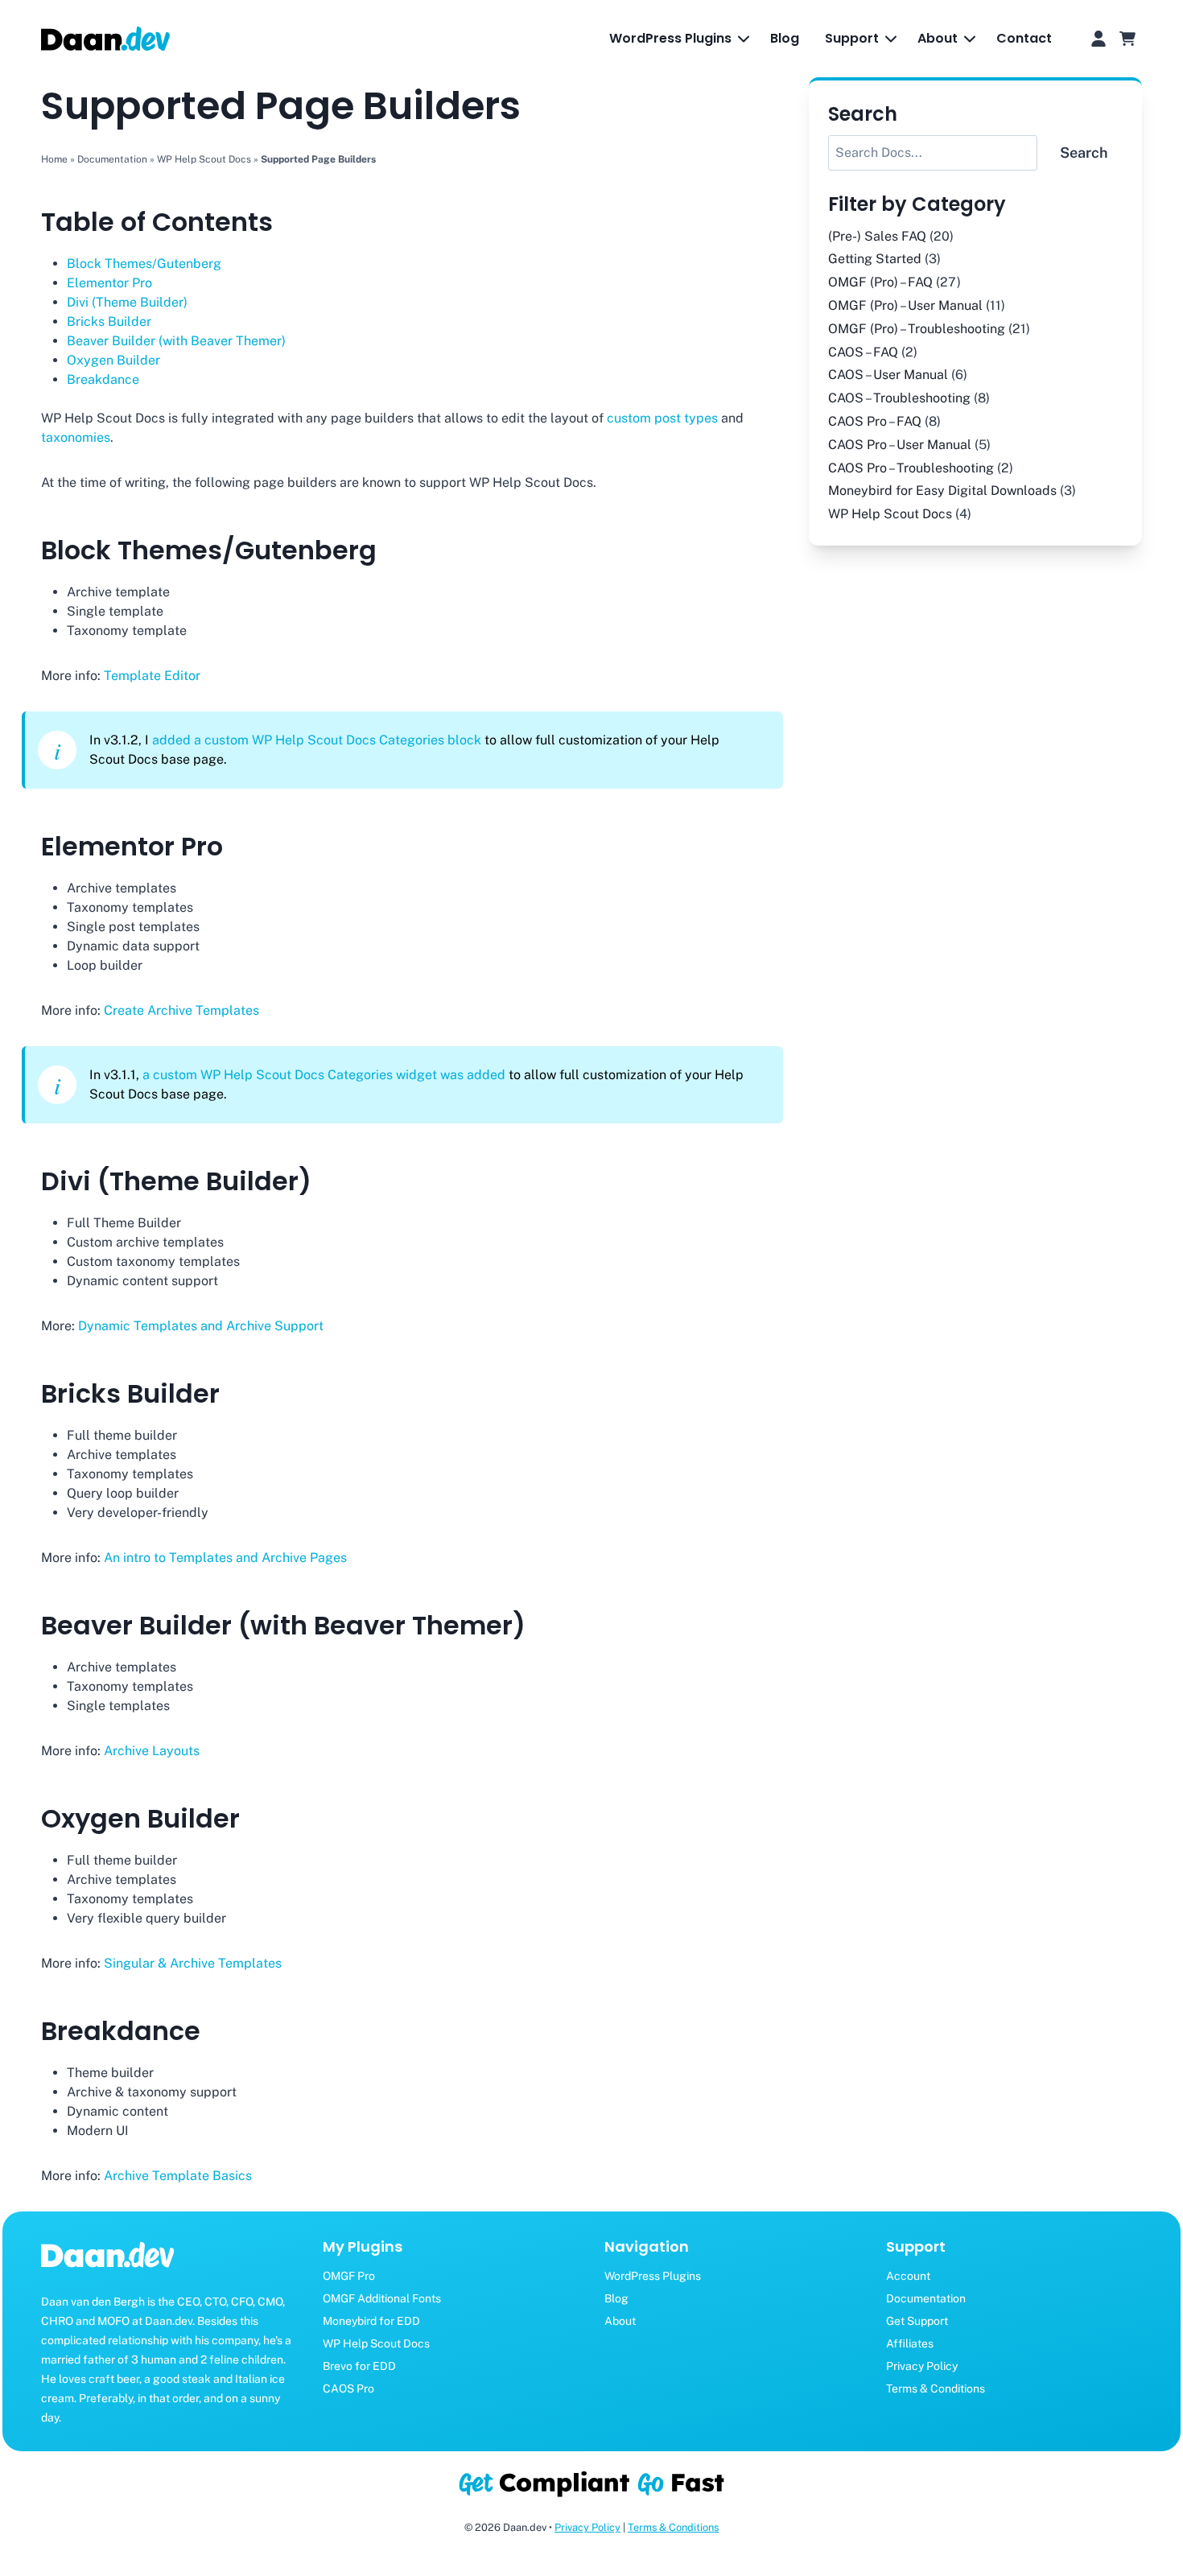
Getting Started (875, 259)
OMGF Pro (349, 2276)
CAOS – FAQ (863, 351)
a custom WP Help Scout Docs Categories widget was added (324, 1075)
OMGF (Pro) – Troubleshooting (917, 328)
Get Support (917, 2321)
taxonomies (76, 437)
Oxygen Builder (113, 360)
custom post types (662, 418)
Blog (785, 38)
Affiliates (910, 2343)
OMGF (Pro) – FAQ (880, 282)
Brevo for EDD (359, 2366)
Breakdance (103, 379)
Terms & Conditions (936, 2388)
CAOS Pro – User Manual (900, 444)
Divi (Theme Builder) (127, 302)
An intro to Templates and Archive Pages (225, 1558)
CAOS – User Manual (888, 375)
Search (1084, 152)
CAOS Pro (348, 2388)
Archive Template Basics (178, 2176)
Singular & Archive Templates (193, 1963)
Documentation (112, 159)
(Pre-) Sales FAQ (877, 235)
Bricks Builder (109, 321)
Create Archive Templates (181, 1010)
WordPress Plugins (653, 2276)
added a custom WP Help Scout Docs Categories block (317, 740)
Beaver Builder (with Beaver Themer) (176, 341)
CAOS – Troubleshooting (899, 398)
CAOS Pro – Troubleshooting (911, 467)
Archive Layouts (152, 1751)
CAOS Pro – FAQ (875, 421)
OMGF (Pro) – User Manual (905, 305)
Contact (1024, 38)
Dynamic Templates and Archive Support (201, 1326)
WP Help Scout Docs (204, 159)
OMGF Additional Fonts (382, 2298)
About (620, 2321)
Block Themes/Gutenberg (144, 264)
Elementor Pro (109, 283)
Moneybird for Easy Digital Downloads (942, 490)
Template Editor (152, 676)
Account (908, 2276)
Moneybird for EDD (371, 2321)
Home (54, 159)
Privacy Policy (922, 2366)
